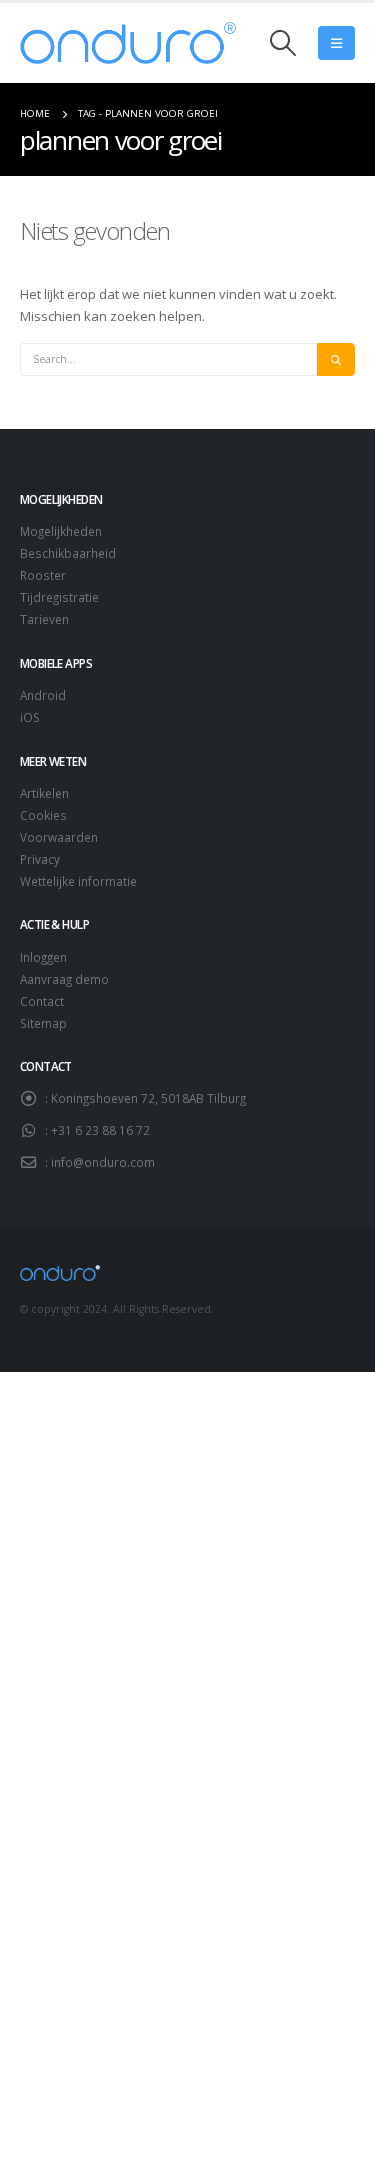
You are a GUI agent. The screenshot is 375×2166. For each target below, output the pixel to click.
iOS (30, 717)
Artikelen (44, 793)
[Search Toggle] (283, 43)
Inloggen (43, 957)
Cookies (43, 815)
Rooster (43, 575)
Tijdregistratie (59, 597)
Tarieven (44, 619)
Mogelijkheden (61, 531)
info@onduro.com (103, 1162)
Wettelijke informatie (78, 881)
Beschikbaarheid (68, 553)
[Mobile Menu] (336, 43)
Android (43, 695)
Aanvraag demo (64, 979)
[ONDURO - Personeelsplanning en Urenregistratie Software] (128, 43)
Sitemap (43, 1023)
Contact (42, 1001)
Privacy (40, 859)
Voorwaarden (59, 837)
